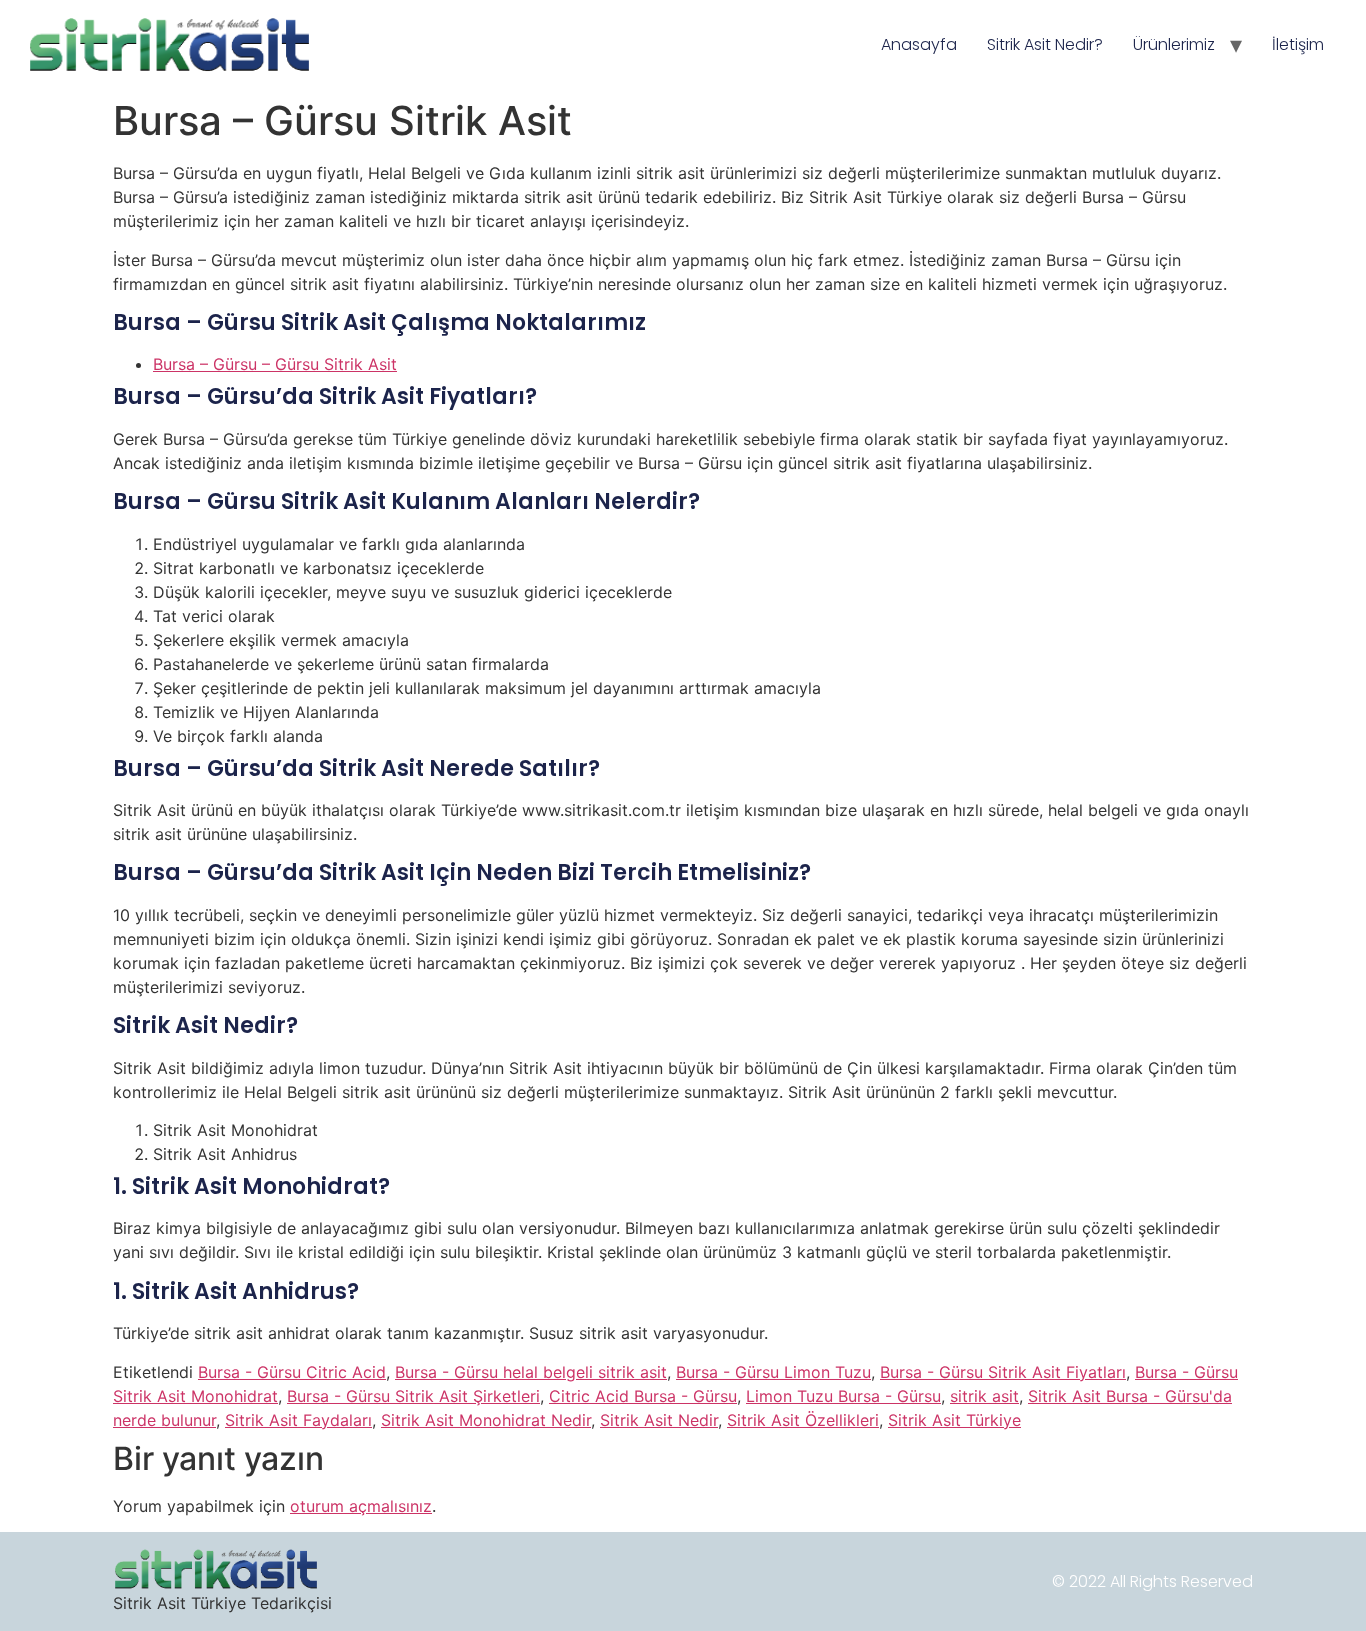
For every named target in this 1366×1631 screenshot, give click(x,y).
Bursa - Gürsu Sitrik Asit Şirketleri (413, 1396)
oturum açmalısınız (361, 1506)
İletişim (1298, 44)
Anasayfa (919, 44)
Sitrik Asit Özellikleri (803, 1420)
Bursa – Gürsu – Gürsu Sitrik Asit (275, 364)
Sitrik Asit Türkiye (954, 1420)
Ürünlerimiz (1174, 44)
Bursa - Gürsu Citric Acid (292, 1372)
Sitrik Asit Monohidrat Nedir (486, 1420)
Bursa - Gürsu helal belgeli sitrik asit (531, 1372)
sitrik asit (984, 1396)
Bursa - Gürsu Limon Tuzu (773, 1372)
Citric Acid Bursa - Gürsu (643, 1396)
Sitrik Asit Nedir (659, 1420)
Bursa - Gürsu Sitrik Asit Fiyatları (1003, 1372)
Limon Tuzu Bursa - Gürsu (843, 1396)
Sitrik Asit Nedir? (1045, 44)
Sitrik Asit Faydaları (298, 1420)
